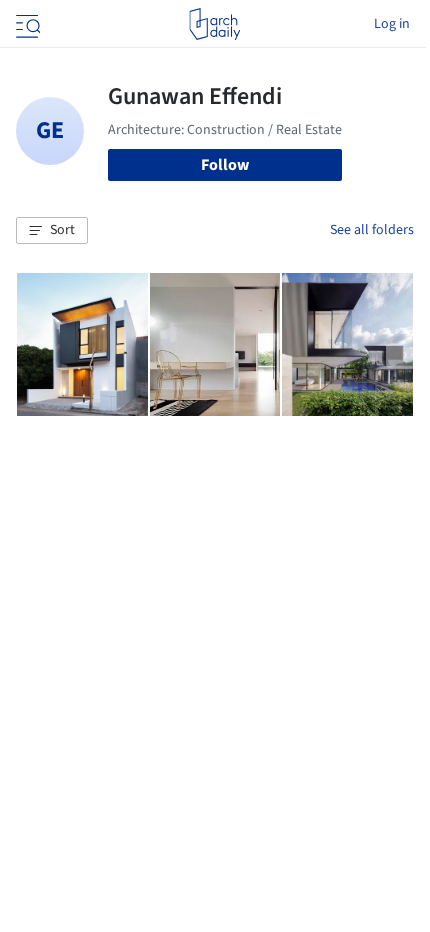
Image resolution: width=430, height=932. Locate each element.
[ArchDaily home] (214, 24)
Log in (392, 24)
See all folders (372, 230)
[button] (52, 231)
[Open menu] (26, 24)
